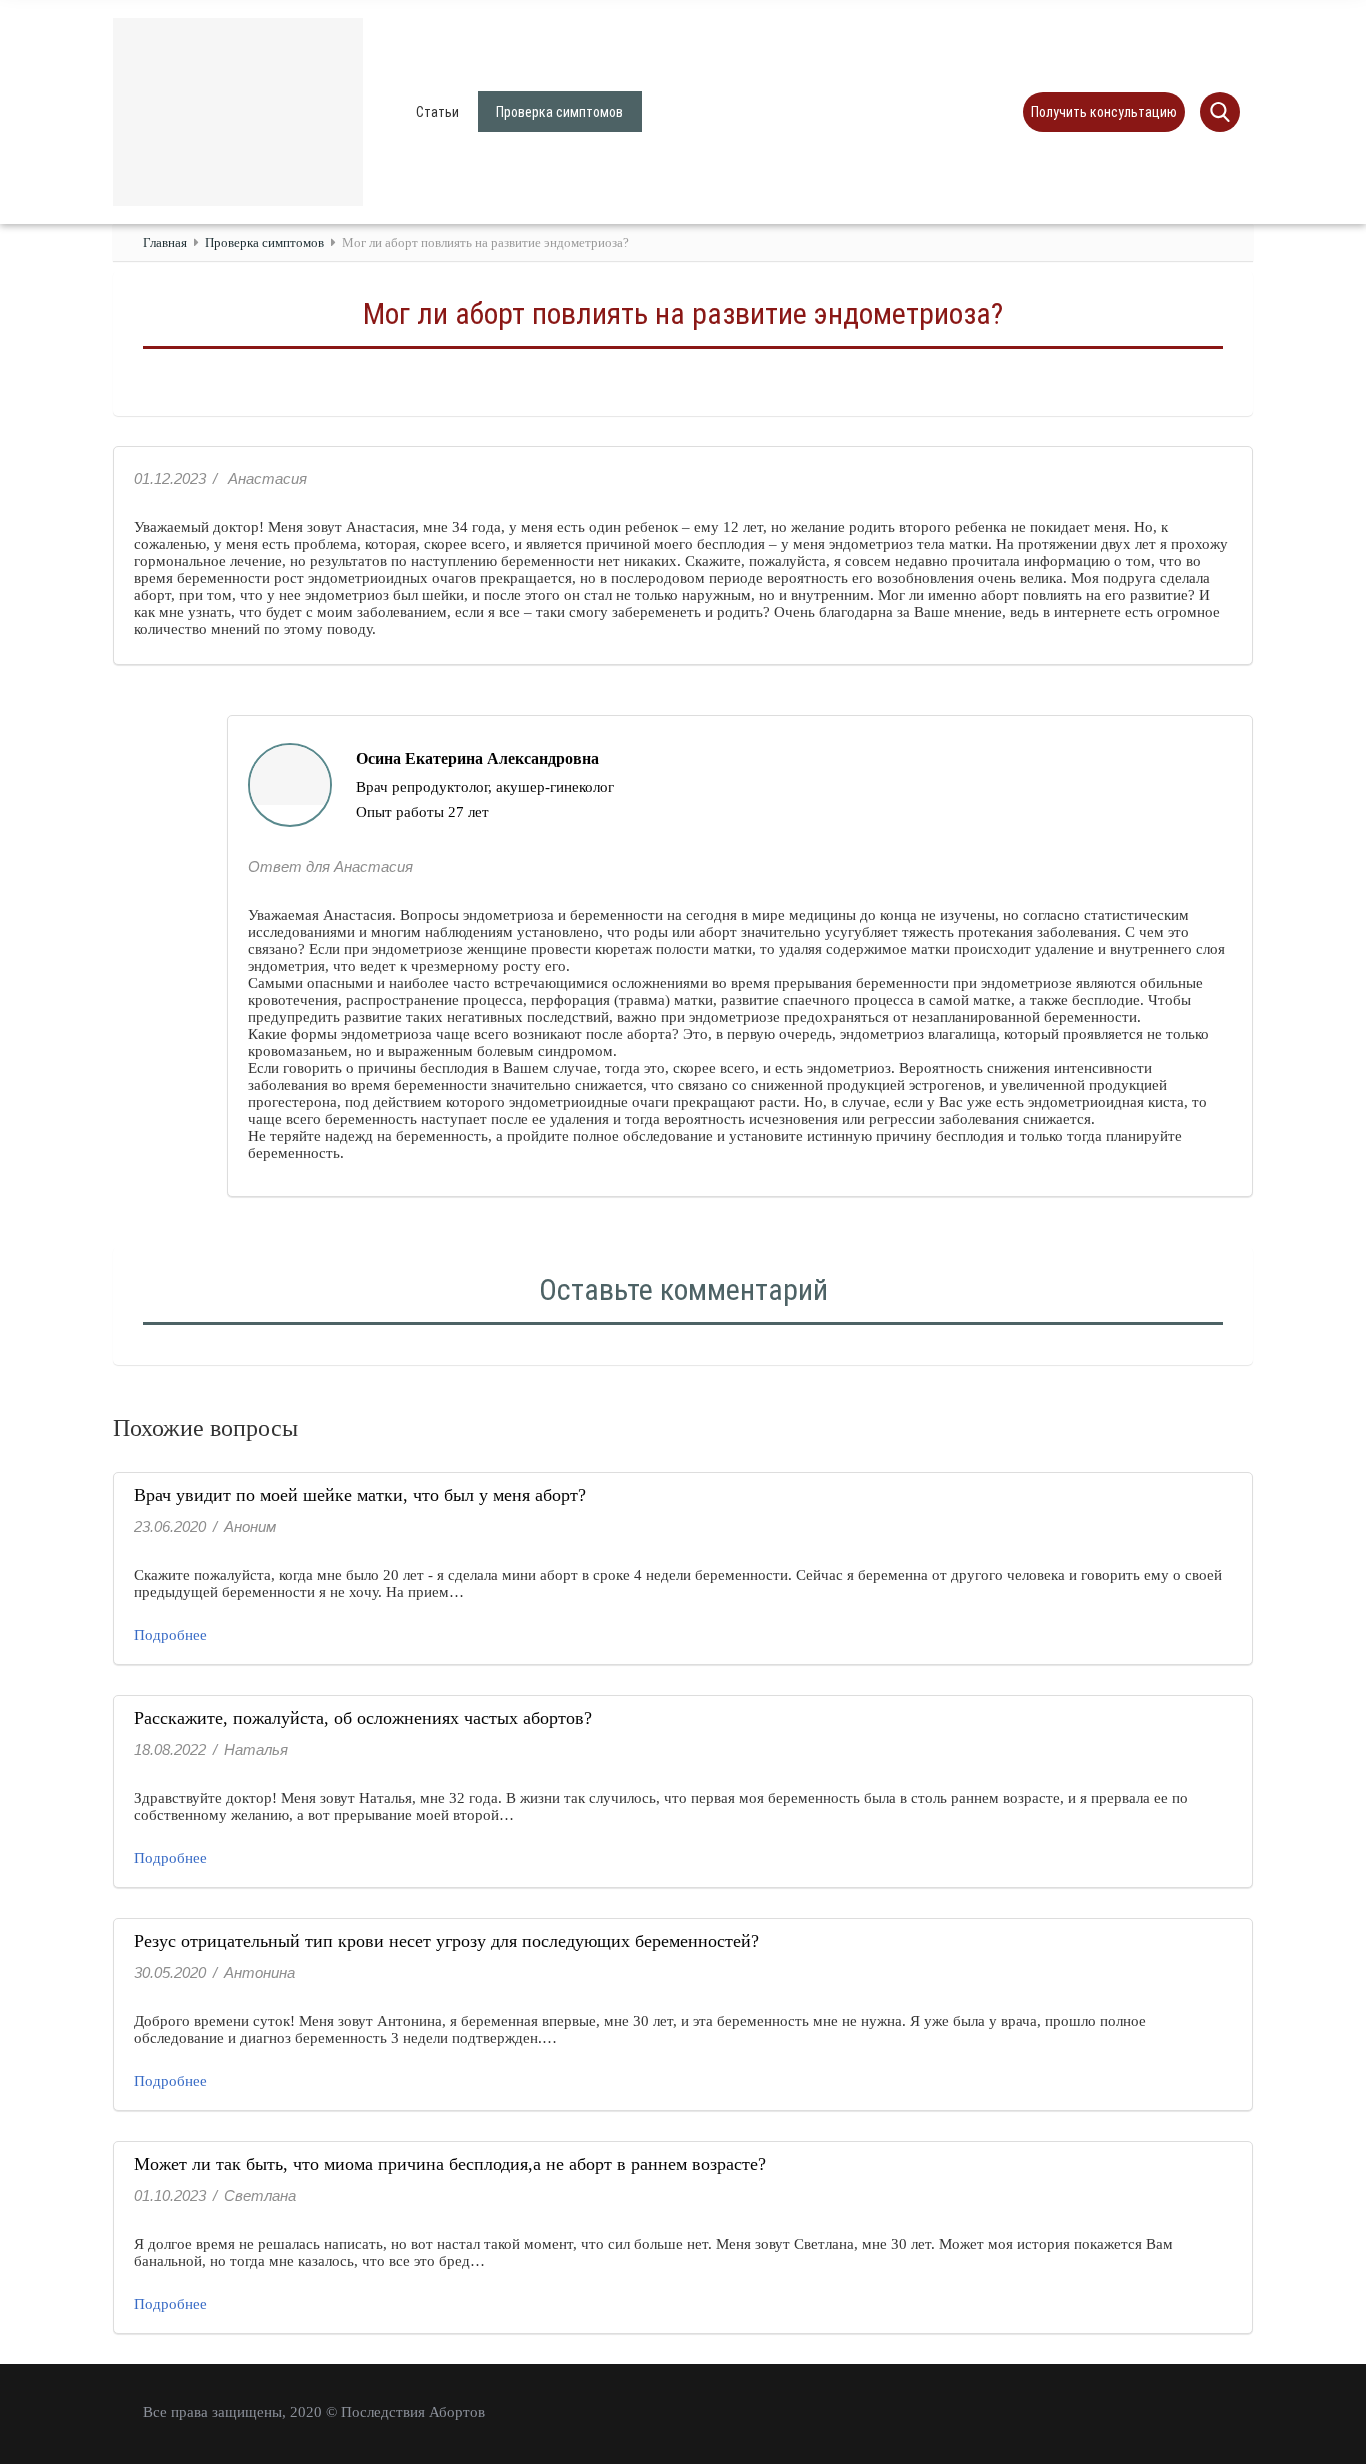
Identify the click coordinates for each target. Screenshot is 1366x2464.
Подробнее (170, 1635)
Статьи (437, 112)
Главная (165, 242)
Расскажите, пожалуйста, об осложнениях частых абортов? (363, 1718)
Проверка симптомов (559, 112)
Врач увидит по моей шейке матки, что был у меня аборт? (360, 1495)
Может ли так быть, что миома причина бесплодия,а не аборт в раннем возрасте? (450, 2164)
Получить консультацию (1104, 112)
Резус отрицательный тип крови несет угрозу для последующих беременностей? (446, 1941)
